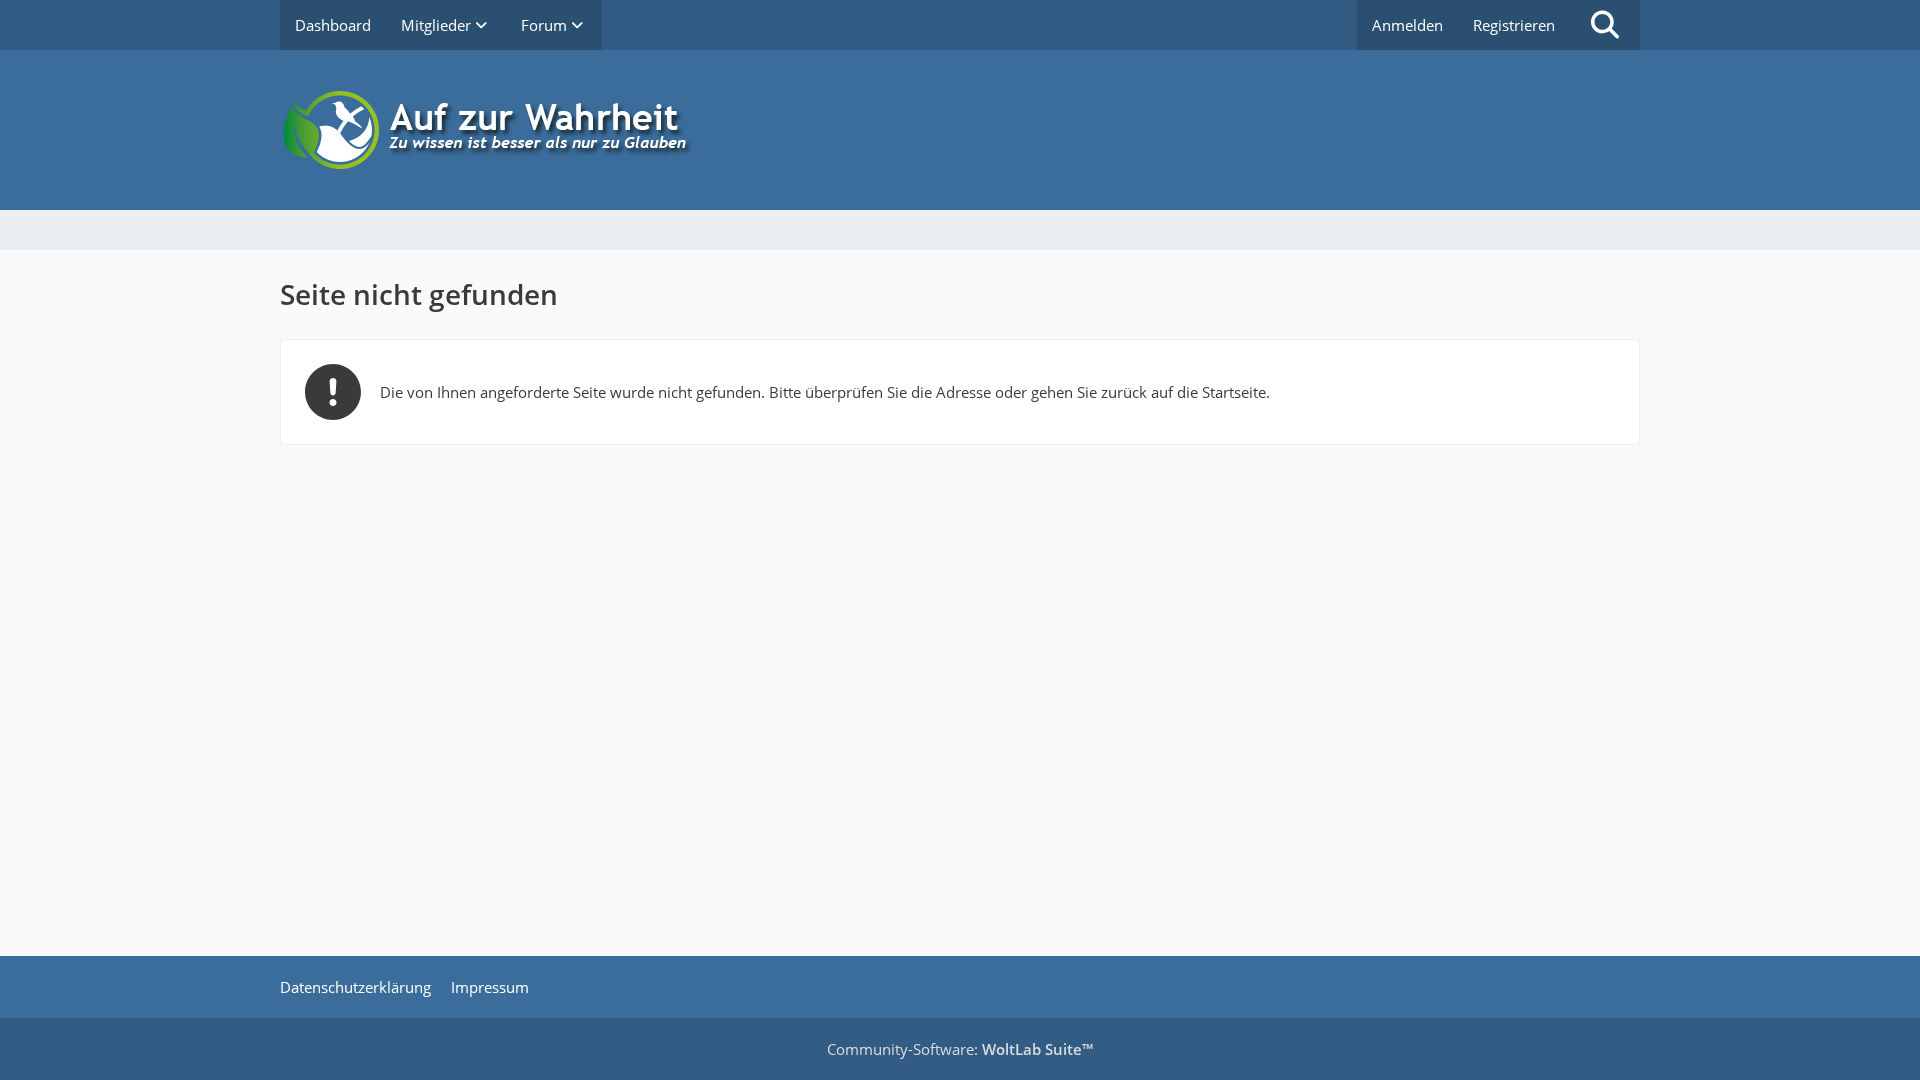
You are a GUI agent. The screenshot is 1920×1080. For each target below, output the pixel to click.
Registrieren (1514, 25)
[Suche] (1605, 25)
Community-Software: (960, 1049)
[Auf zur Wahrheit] (960, 130)
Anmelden (1407, 25)
